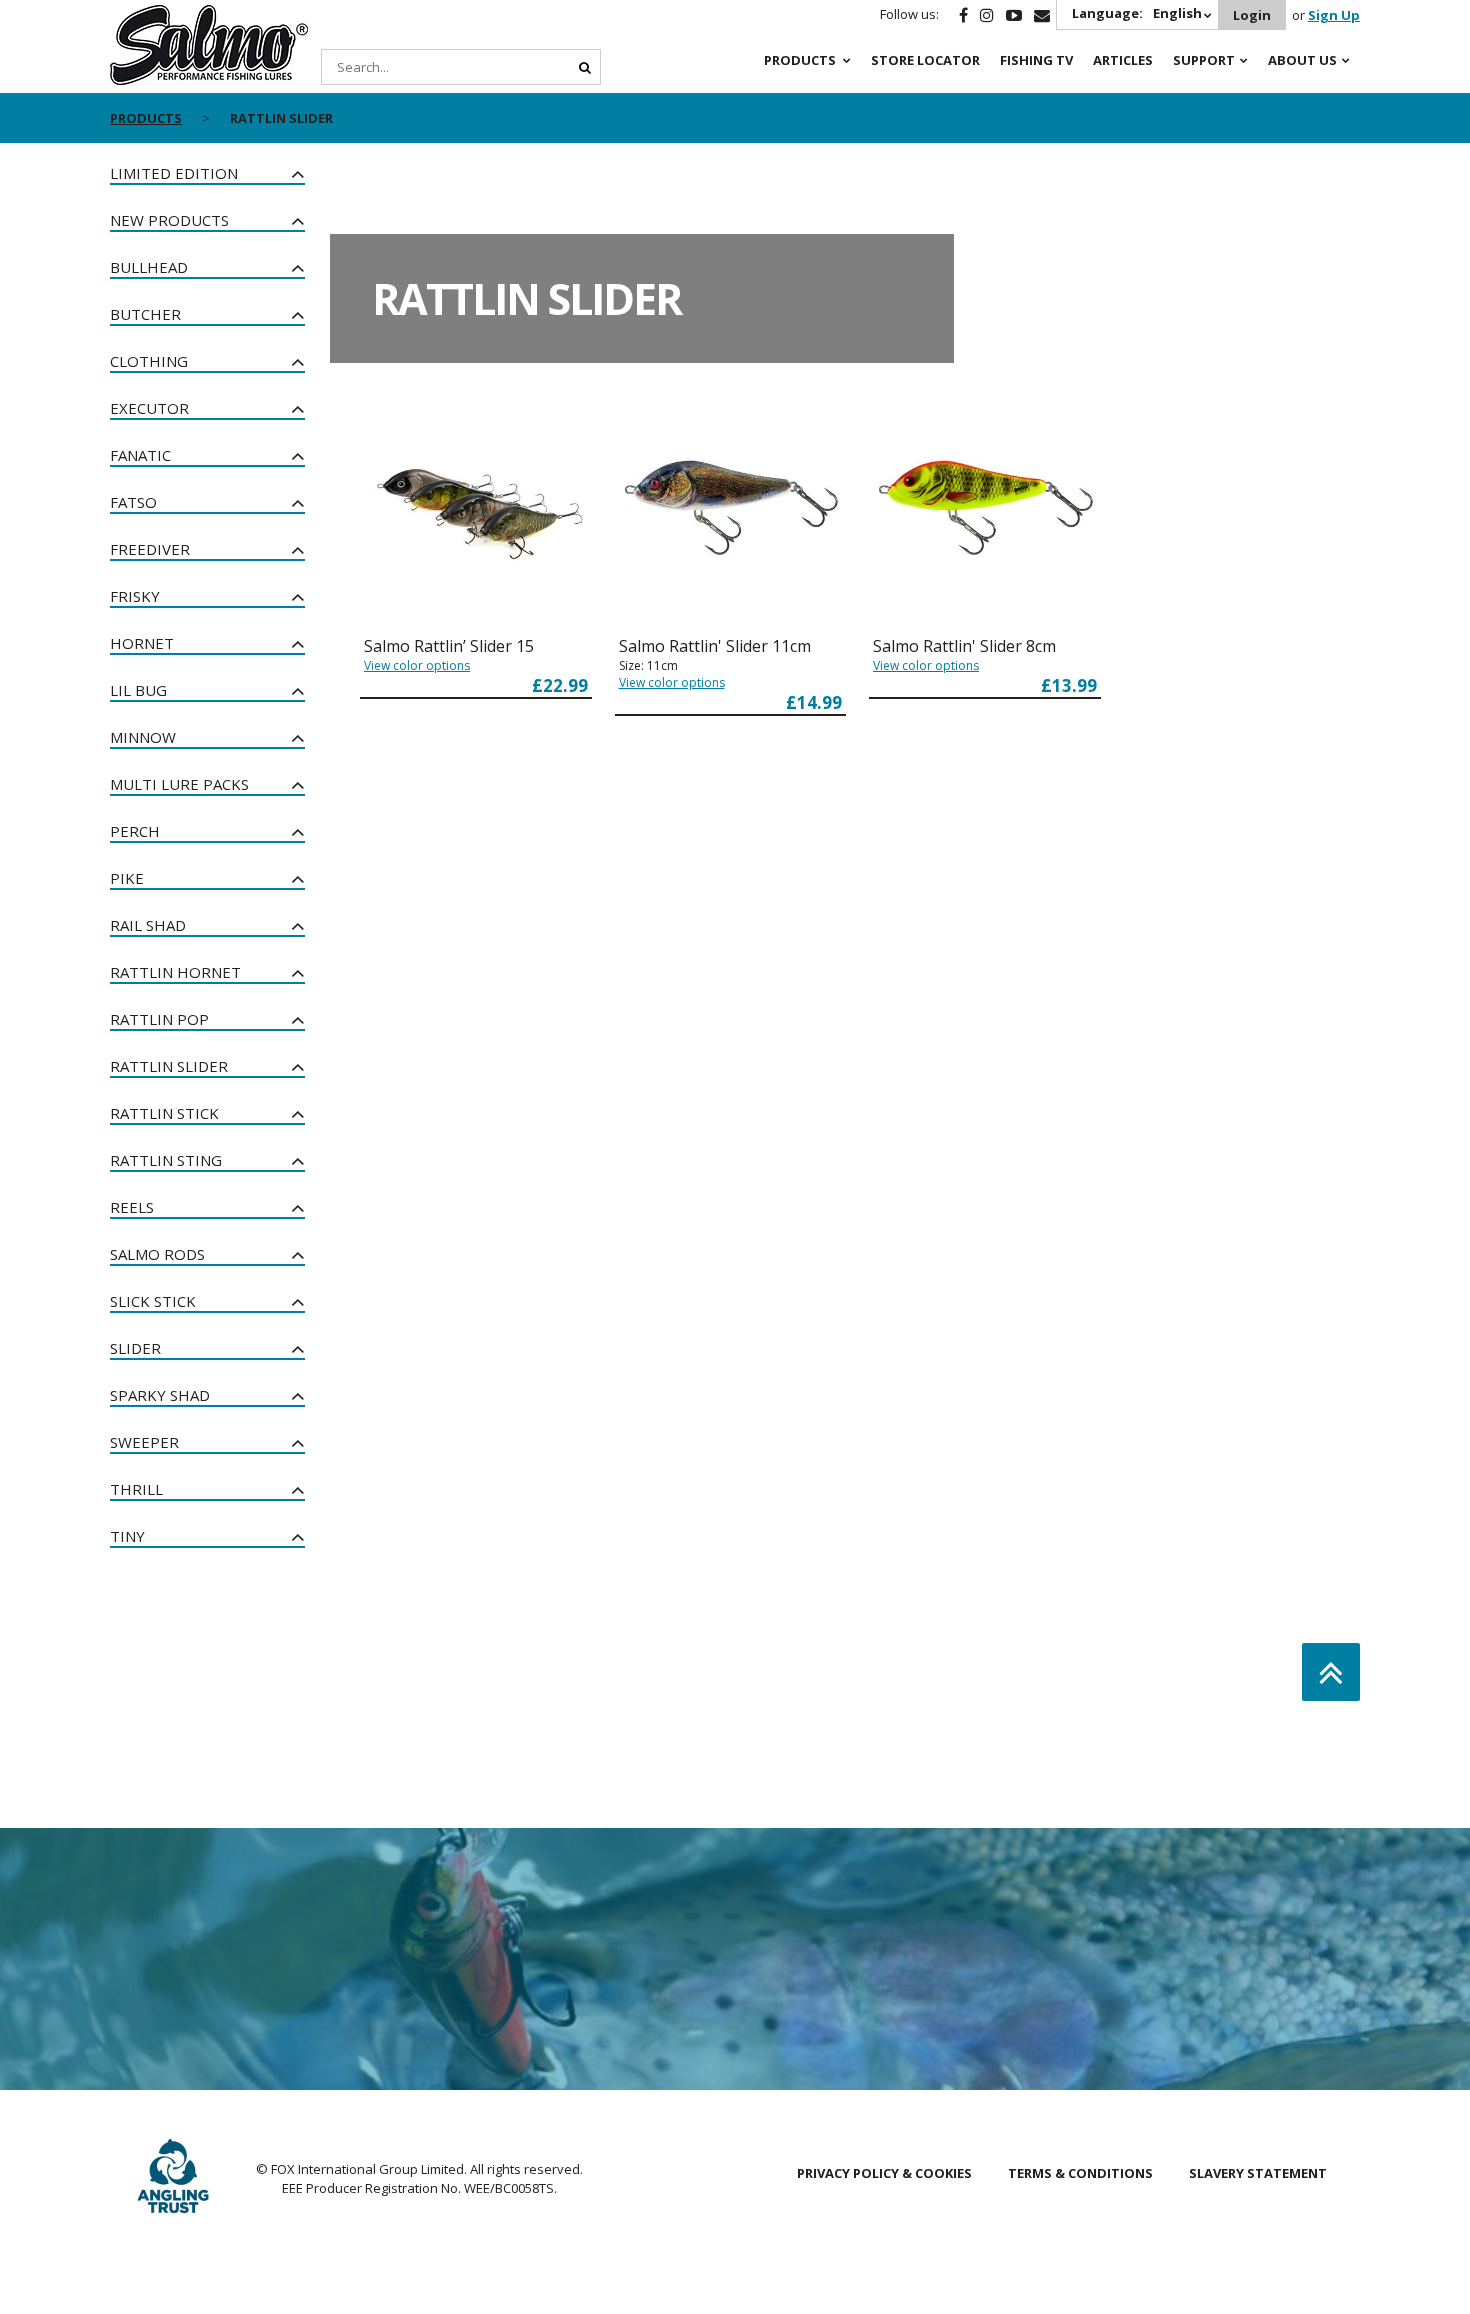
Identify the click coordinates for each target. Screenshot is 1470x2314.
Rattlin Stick (164, 1113)
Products (800, 60)
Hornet (142, 643)
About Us (1302, 60)
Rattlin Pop (159, 1019)
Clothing (149, 361)
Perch (135, 831)
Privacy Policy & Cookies (884, 2173)
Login (1252, 15)
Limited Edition (174, 173)
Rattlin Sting (166, 1160)
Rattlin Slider (169, 1066)
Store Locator (925, 60)
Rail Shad (148, 925)
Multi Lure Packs (179, 784)
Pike (127, 878)
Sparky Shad (160, 1395)
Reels (132, 1207)
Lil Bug (138, 690)
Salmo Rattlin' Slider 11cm (715, 646)
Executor (149, 408)
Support (1204, 60)
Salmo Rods (157, 1254)
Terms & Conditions (1080, 2173)
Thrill (136, 1489)
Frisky (135, 596)
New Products (169, 220)
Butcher (145, 314)
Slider (135, 1348)
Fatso (133, 502)
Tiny (127, 1536)
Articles (1123, 60)
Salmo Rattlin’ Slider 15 (449, 646)
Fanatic (140, 455)
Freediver (150, 549)
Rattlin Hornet (175, 972)
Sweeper (144, 1442)
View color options (417, 665)
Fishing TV (1036, 60)
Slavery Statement (1258, 2173)
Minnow (143, 737)
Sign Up (1334, 15)
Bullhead (149, 267)
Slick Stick (153, 1301)
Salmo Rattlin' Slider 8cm (964, 646)
